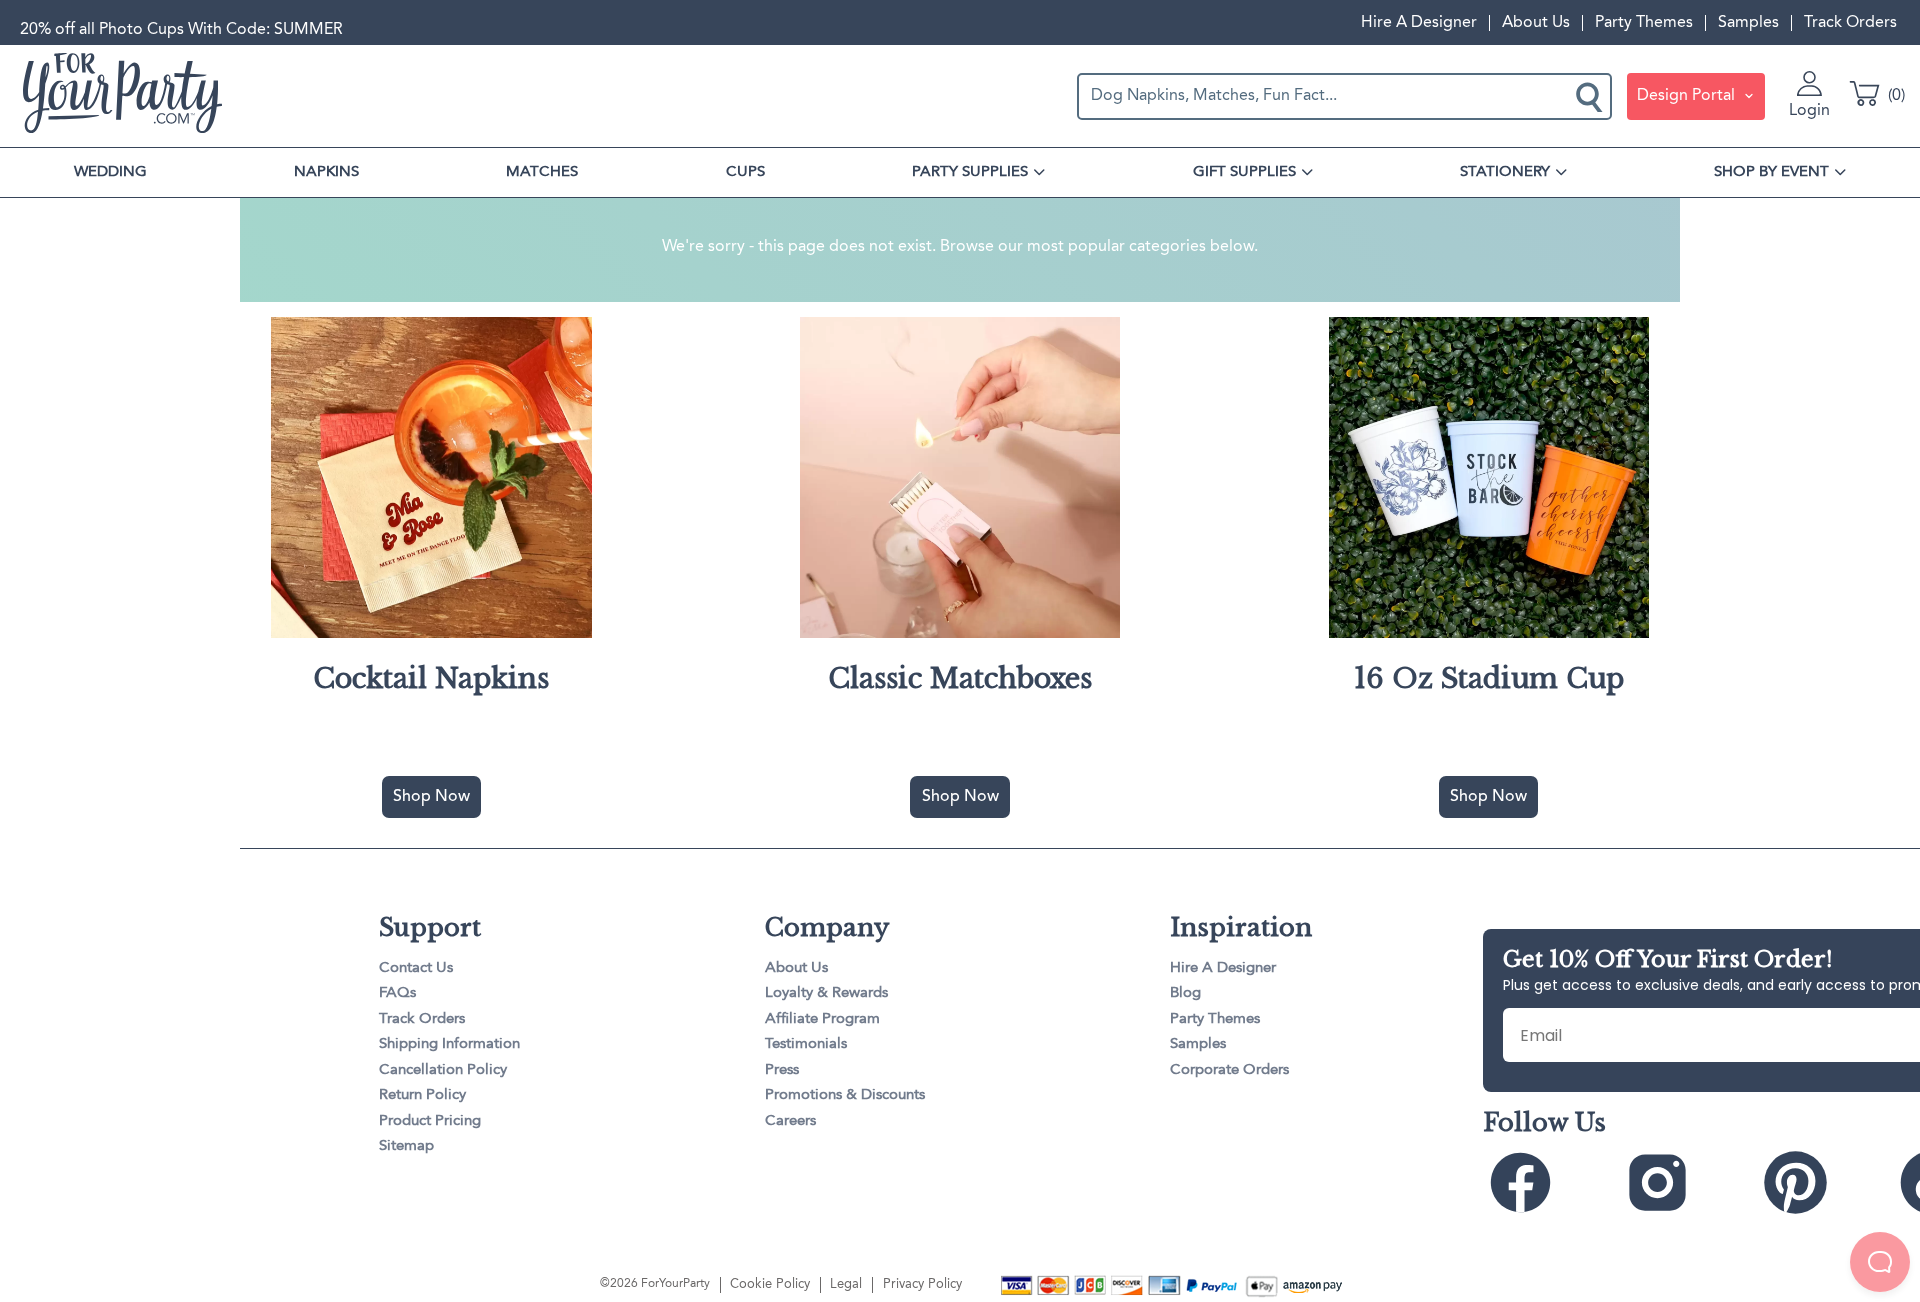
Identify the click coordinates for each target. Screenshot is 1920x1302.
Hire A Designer (1419, 23)
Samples (1748, 23)
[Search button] (1591, 96)
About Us (1536, 23)
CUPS (745, 172)
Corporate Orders (1229, 1070)
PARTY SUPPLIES (970, 172)
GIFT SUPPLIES (1244, 172)
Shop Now (431, 797)
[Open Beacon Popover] (1880, 1262)
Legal (846, 1284)
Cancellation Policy (443, 1070)
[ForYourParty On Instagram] (1686, 1182)
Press (782, 1070)
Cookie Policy (770, 1284)
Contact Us (416, 968)
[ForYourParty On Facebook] (1549, 1182)
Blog (1185, 993)
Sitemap (406, 1146)
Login (1809, 111)
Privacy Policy (922, 1284)
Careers (790, 1121)
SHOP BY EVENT (1771, 172)
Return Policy (422, 1095)
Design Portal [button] (1688, 96)
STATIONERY (1505, 172)
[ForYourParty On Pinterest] (1824, 1182)
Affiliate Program (822, 1019)
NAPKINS (326, 172)
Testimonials (806, 1044)
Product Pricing (430, 1121)
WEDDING (110, 172)
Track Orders (1850, 23)
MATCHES (542, 172)
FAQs (397, 993)
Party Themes (1644, 23)
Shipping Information (449, 1044)
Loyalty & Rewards (826, 993)
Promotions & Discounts (845, 1095)
